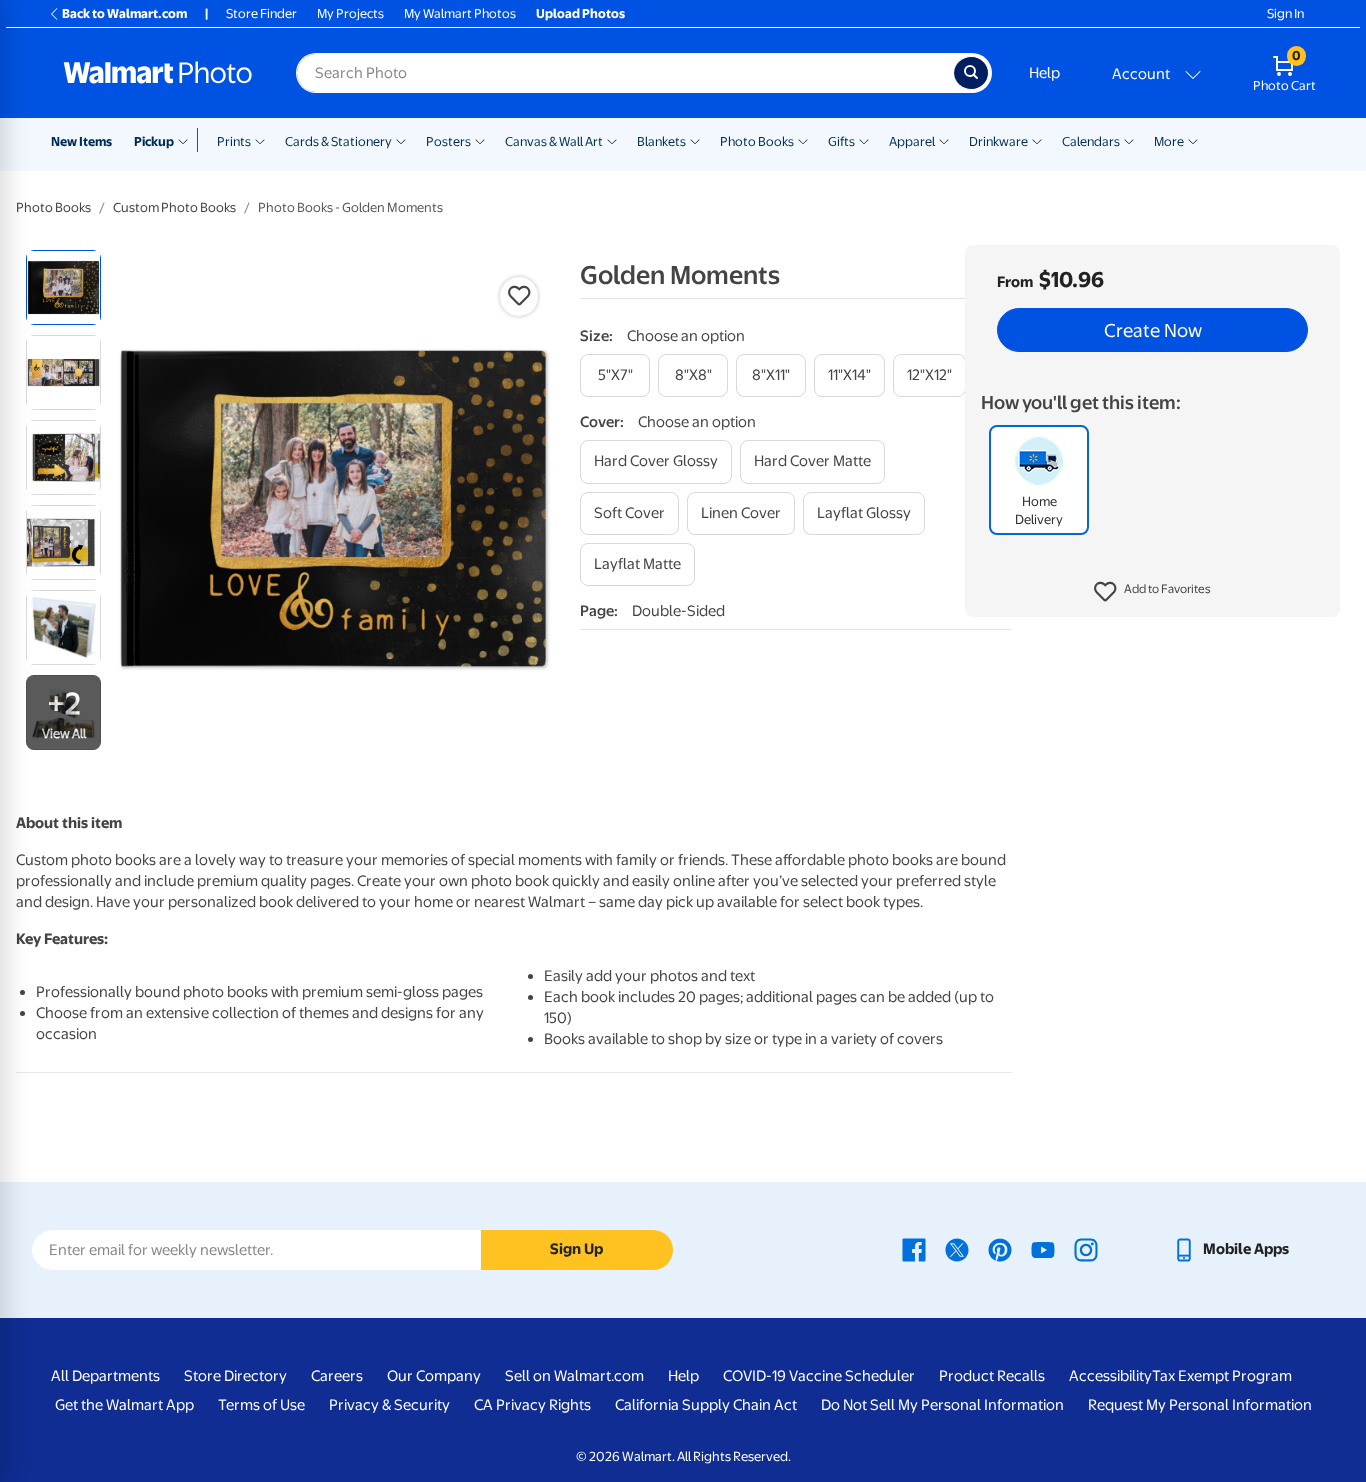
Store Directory (235, 1376)
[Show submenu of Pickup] (187, 140)
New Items (81, 141)
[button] (1152, 592)
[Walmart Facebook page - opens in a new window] (914, 1249)
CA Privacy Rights (532, 1405)
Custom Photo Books (174, 207)
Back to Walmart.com (124, 13)
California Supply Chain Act (706, 1405)
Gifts (841, 141)
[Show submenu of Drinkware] (1037, 140)
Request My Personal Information (1200, 1405)
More (1169, 141)
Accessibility (1110, 1376)
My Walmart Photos (460, 13)
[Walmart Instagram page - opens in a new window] (1086, 1249)
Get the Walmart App (124, 1405)
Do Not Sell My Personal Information (942, 1405)
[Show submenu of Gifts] (864, 140)
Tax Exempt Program (1222, 1376)
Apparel (912, 141)
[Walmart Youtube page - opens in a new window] (1043, 1249)
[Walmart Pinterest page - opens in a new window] (1000, 1249)
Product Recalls (992, 1376)
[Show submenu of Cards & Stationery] (401, 140)
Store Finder (261, 13)
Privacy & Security (389, 1405)
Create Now (1153, 330)
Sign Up (576, 1249)
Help (1044, 73)
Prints (234, 141)
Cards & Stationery (338, 141)
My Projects (350, 13)
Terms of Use (261, 1405)
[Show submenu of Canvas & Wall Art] (612, 140)
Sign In (1285, 13)
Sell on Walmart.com (574, 1376)
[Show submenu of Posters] (480, 140)
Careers (337, 1376)
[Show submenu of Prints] (260, 140)
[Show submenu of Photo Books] (803, 140)
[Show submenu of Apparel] (944, 140)
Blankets (661, 141)
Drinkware (998, 141)
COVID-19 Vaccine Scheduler (819, 1376)
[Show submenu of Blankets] (695, 140)
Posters (448, 141)
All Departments (105, 1376)
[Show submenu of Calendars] (1129, 140)
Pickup (154, 141)
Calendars (1091, 141)
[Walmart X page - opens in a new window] (957, 1249)
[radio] (63, 287)
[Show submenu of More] (1193, 140)
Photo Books (757, 141)
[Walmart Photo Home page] (158, 73)
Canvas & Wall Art (554, 141)
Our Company (434, 1376)
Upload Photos (580, 13)
